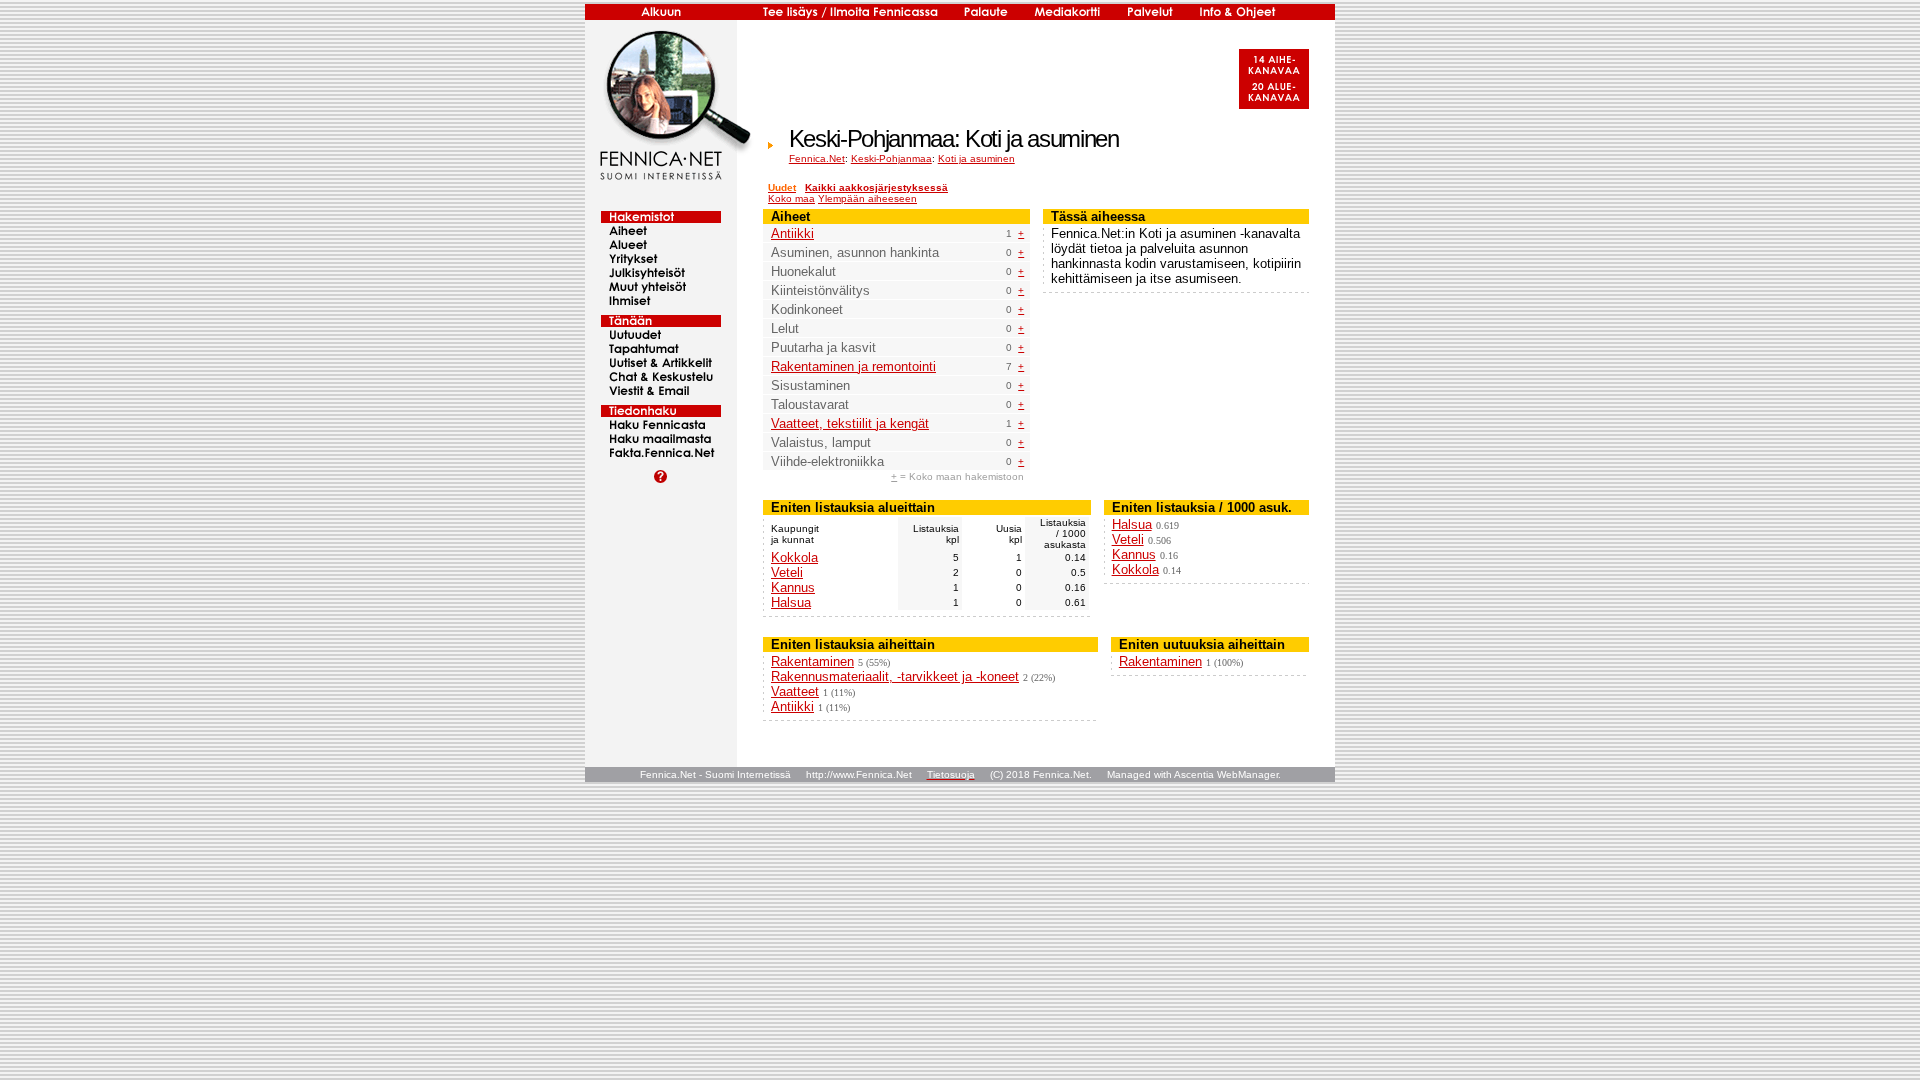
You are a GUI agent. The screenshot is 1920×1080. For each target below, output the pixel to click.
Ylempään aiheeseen (867, 198)
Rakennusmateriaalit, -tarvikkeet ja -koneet (895, 676)
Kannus (793, 587)
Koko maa (791, 198)
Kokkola (794, 557)
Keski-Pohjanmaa (891, 158)
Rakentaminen (812, 661)
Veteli (787, 572)
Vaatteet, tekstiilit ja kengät (850, 423)
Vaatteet (795, 691)
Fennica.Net (817, 158)
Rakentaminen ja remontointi (853, 366)
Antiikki (792, 233)
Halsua (791, 602)
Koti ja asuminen (976, 158)
